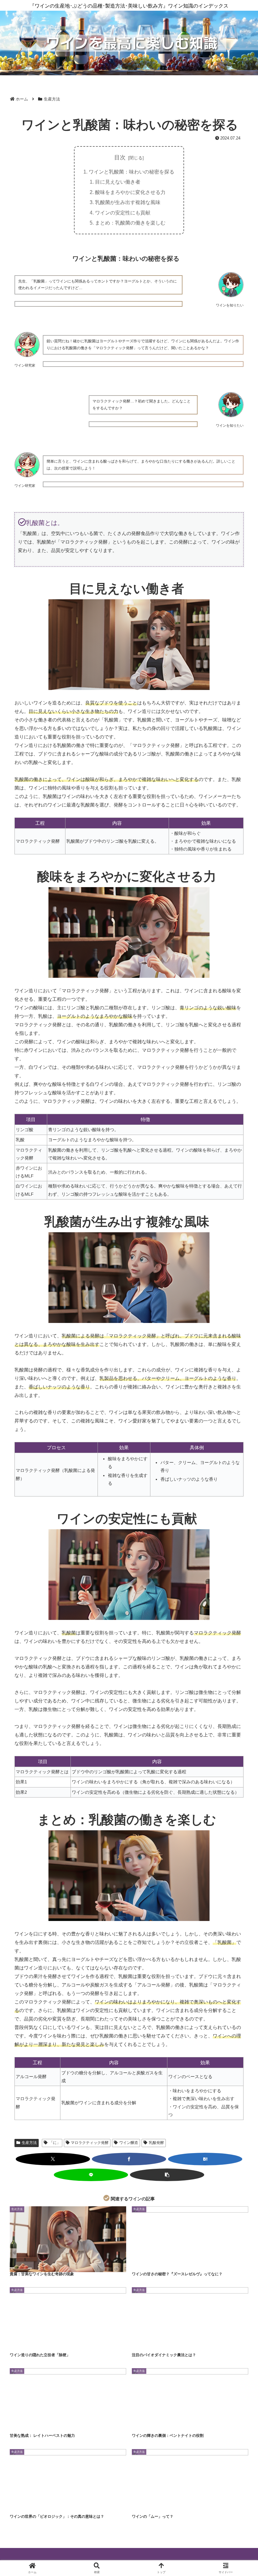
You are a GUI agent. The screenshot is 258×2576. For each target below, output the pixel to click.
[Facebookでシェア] (129, 2159)
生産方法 (29, 2143)
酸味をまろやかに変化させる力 (130, 192)
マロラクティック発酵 (90, 2143)
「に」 (55, 2143)
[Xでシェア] (53, 2159)
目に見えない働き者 (118, 182)
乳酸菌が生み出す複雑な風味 (128, 202)
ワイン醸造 (129, 2143)
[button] (167, 2175)
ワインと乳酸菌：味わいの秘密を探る (132, 172)
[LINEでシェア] (91, 2175)
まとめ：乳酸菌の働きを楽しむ (130, 223)
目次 (120, 157)
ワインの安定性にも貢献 (123, 213)
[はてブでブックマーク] (205, 2159)
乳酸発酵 (156, 2143)
